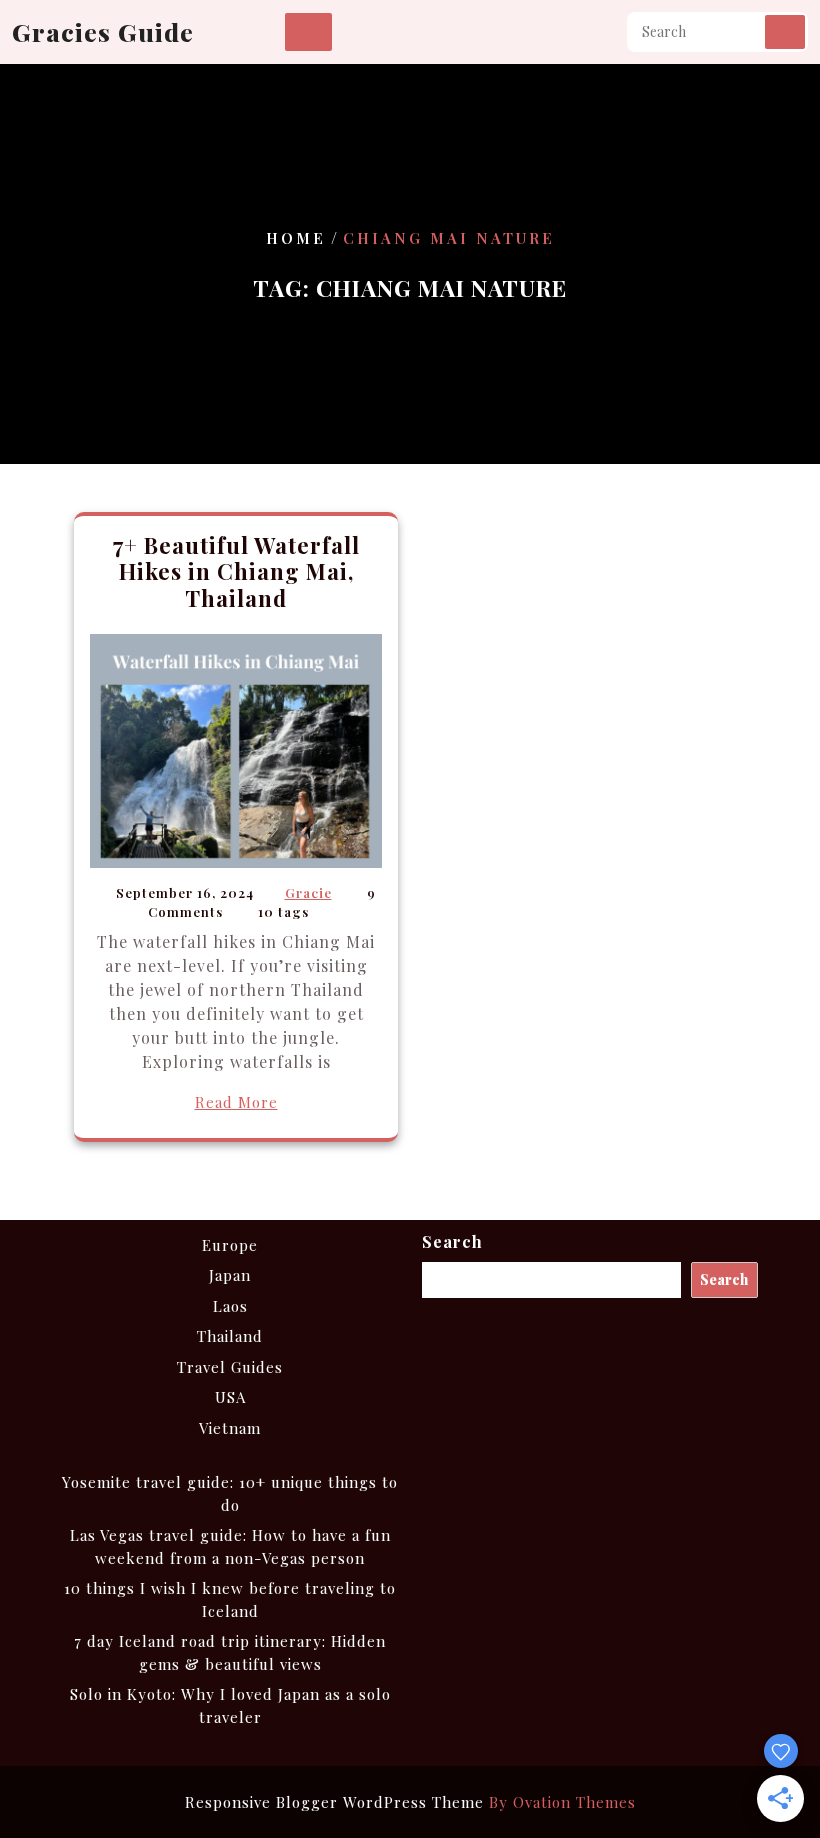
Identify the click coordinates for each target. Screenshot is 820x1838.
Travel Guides (230, 1367)
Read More (236, 1102)
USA (230, 1397)
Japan (230, 1275)
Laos (230, 1306)
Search (785, 32)
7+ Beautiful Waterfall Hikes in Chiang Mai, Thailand (236, 571)
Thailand (230, 1336)
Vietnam (230, 1428)
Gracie (308, 892)
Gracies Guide (103, 31)
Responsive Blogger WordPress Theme (410, 1802)
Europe (230, 1245)
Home (296, 238)
